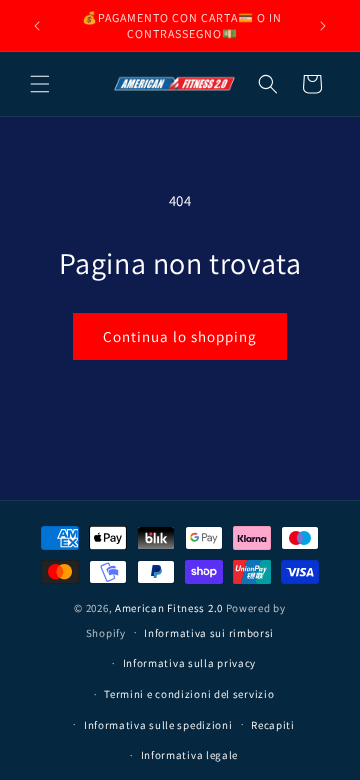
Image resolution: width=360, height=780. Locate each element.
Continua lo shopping (180, 336)
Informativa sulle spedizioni (158, 725)
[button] (40, 84)
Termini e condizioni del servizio (189, 694)
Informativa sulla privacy (190, 663)
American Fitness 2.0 (169, 608)
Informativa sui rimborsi (209, 633)
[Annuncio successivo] (323, 26)
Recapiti (273, 725)
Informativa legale (190, 755)
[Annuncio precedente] (37, 26)
